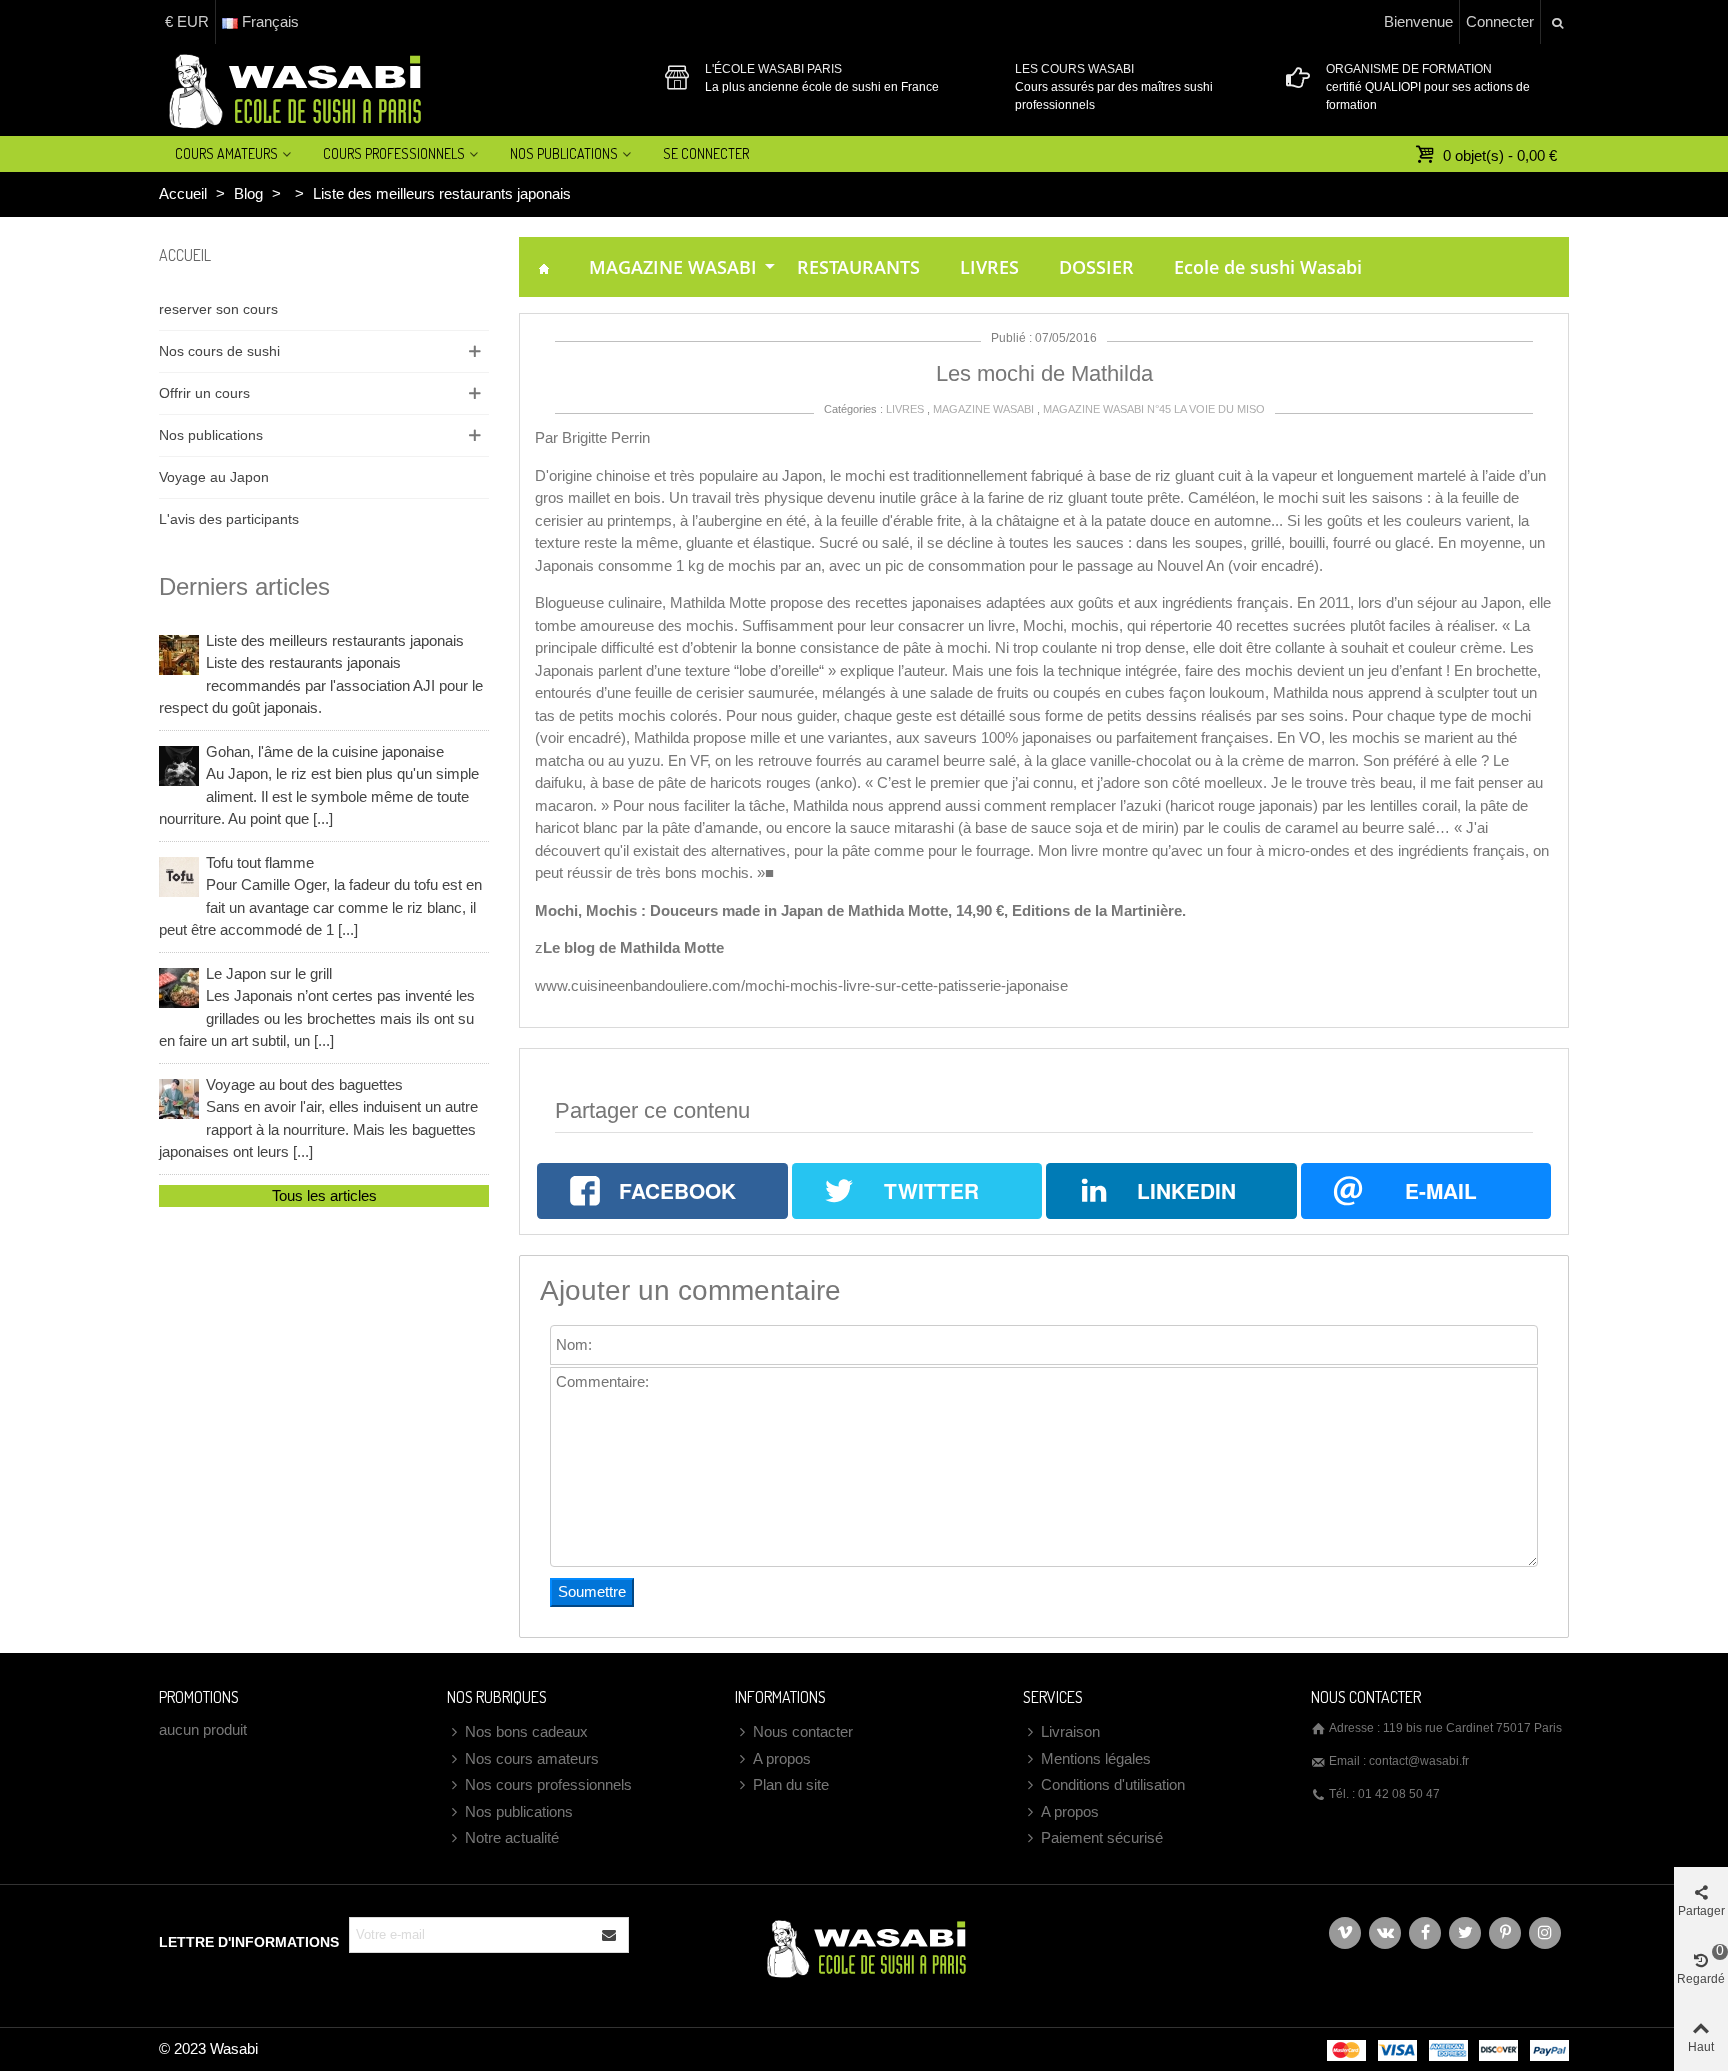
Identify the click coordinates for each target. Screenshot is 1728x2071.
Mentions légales (1096, 1758)
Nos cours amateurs (532, 1758)
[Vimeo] (1345, 1933)
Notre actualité (512, 1837)
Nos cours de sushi (219, 351)
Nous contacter (803, 1731)
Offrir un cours (204, 393)
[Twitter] (1465, 1933)
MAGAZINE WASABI (673, 267)
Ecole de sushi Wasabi (1268, 267)
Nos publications (211, 435)
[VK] (1385, 1933)
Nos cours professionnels (548, 1784)
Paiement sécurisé (1102, 1837)
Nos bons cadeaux (526, 1731)
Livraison (1070, 1731)
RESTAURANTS (858, 267)
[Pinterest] (1505, 1933)
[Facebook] (1425, 1933)
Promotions (199, 1697)
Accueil (185, 255)
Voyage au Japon (214, 477)
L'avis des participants (229, 519)
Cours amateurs (226, 153)
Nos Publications (564, 153)
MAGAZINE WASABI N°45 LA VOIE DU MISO (1154, 409)
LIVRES (989, 267)
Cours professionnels (394, 153)
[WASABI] (292, 90)
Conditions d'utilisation (1113, 1784)
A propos (782, 1758)
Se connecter (706, 153)
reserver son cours (218, 309)
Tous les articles (324, 1195)
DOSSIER (1096, 267)
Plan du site (791, 1784)
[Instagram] (1545, 1933)
